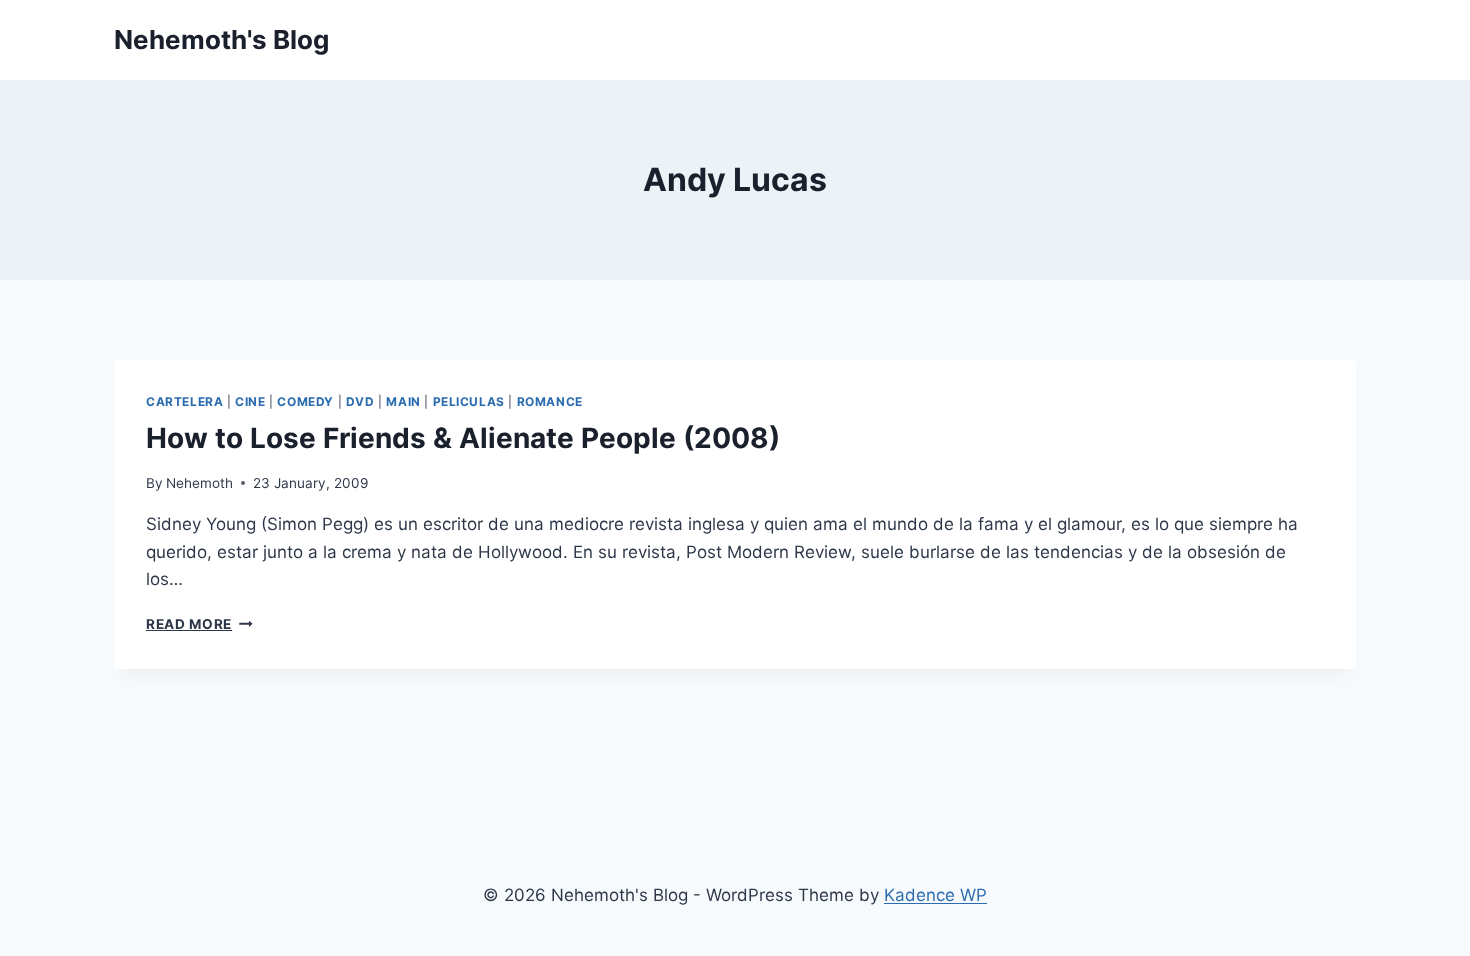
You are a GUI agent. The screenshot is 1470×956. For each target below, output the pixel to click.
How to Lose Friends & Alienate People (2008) (463, 438)
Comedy (305, 401)
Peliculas (469, 401)
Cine (250, 401)
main (403, 401)
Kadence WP (935, 895)
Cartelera (184, 401)
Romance (550, 401)
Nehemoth (199, 483)
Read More (199, 624)
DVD (360, 401)
